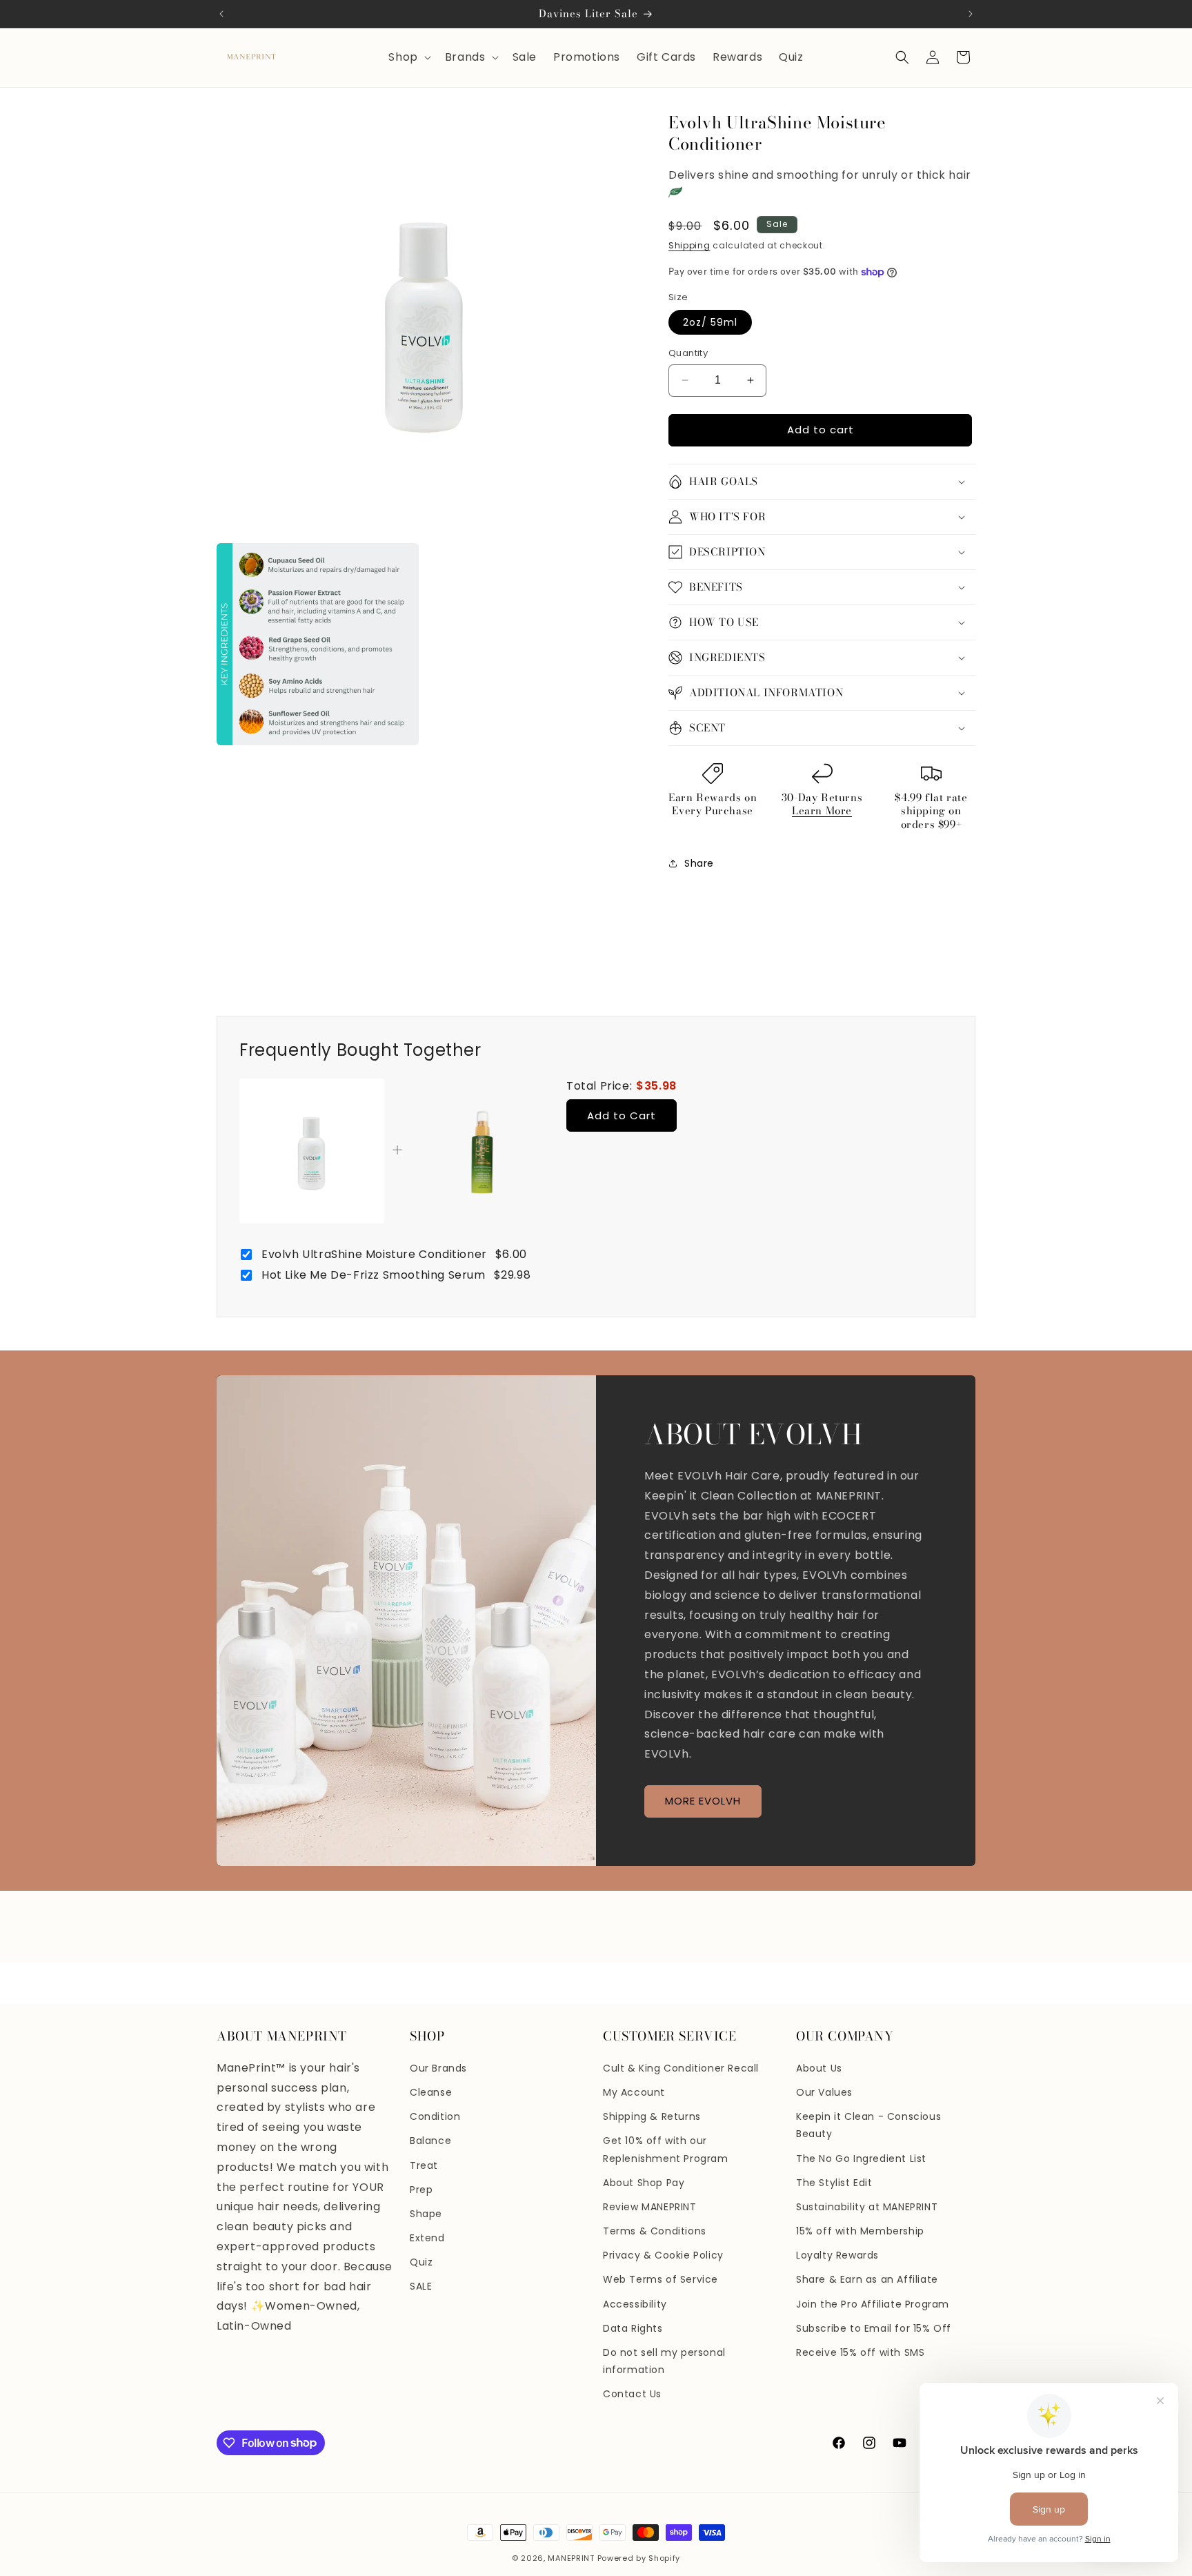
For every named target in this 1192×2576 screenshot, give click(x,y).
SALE (421, 2286)
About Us (819, 2068)
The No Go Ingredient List (861, 2159)
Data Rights (633, 2328)
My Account (634, 2092)
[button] (408, 58)
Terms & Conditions (655, 2231)
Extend (427, 2238)
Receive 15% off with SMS (860, 2352)
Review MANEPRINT (650, 2207)
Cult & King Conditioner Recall (681, 2068)
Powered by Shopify (639, 2558)
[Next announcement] (971, 14)
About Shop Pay (644, 2183)
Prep (421, 2190)
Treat (424, 2165)
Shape (426, 2214)
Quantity (688, 353)
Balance (430, 2141)
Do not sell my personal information (664, 2361)
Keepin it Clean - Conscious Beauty (868, 2125)
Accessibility (635, 2304)
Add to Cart (622, 1115)
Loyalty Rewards (837, 2255)
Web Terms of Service (660, 2279)
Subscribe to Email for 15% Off (874, 2328)
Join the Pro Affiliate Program (873, 2304)
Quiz (421, 2262)
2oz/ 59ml (710, 322)
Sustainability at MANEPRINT (867, 2207)
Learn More (822, 810)
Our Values (824, 2092)
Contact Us (632, 2394)
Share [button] (699, 863)
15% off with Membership (860, 2231)
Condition (435, 2116)
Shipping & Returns (652, 2116)
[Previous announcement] (221, 14)
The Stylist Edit (834, 2183)
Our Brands (438, 2068)
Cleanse (431, 2092)
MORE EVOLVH (703, 1801)
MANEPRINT (571, 2558)
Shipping (689, 245)
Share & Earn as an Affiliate (867, 2279)
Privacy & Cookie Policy (663, 2255)
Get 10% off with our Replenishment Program (666, 2149)
